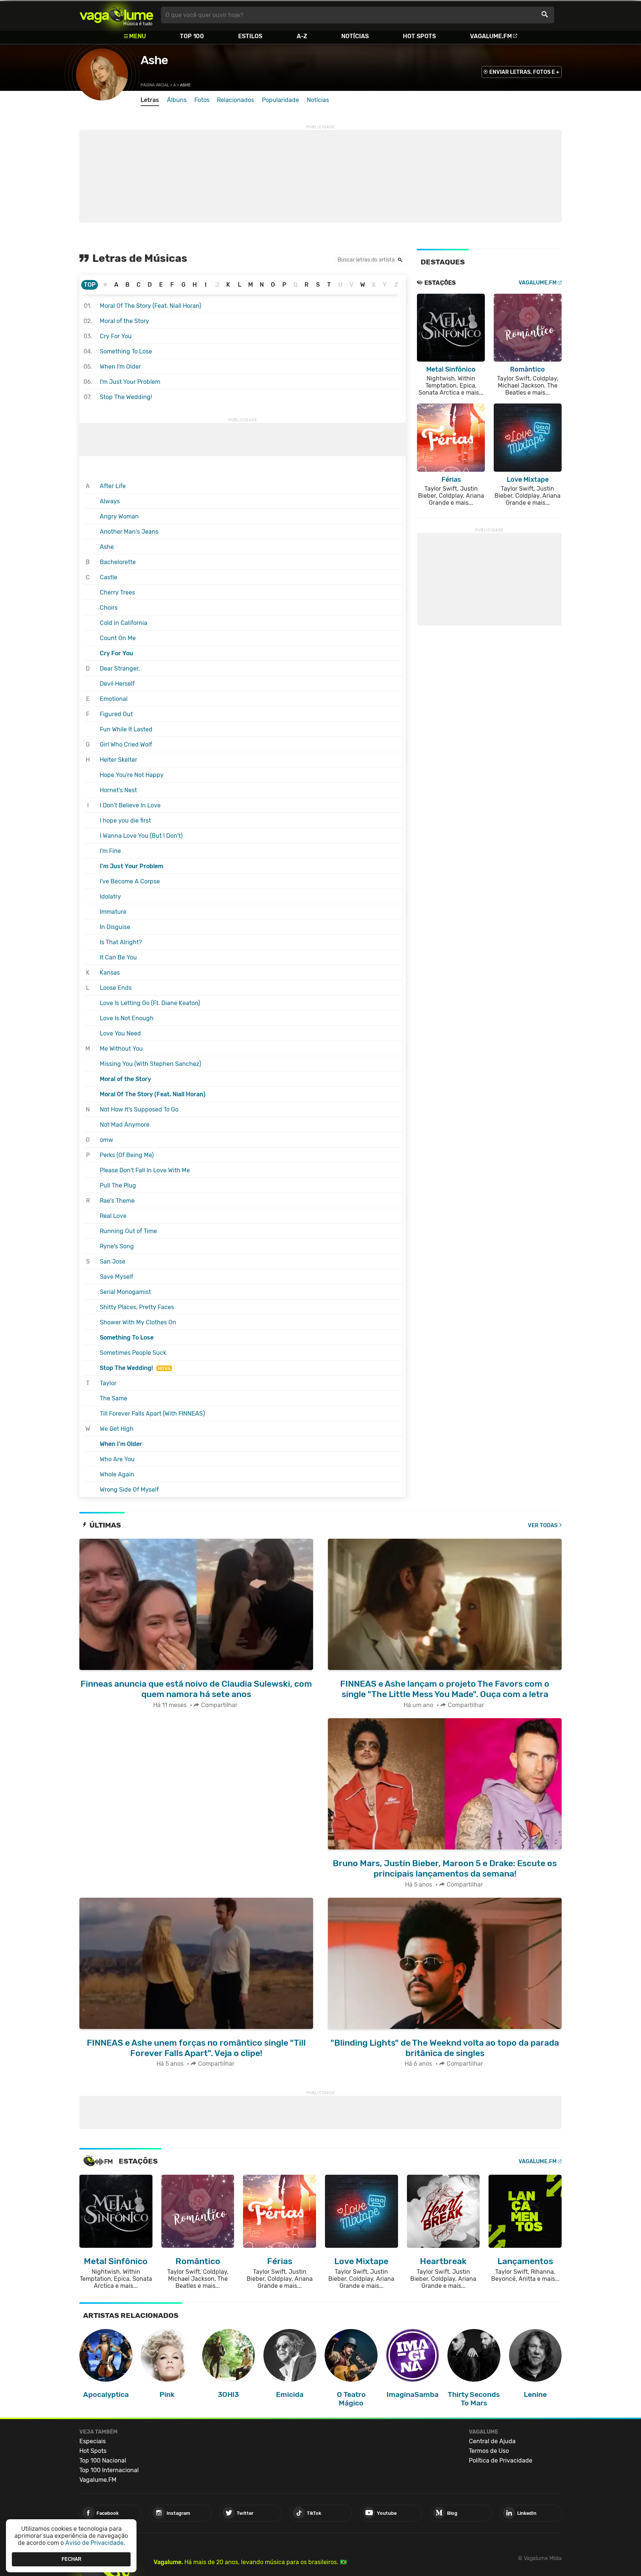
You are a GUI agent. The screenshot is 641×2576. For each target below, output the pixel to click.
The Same (114, 1398)
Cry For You (116, 336)
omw (106, 1140)
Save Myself (116, 1277)
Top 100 (192, 36)
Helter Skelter (119, 760)
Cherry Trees (117, 592)
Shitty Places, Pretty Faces (137, 1307)
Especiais (93, 2441)
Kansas (110, 973)
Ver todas (543, 1526)
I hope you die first (125, 821)
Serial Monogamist (125, 1292)
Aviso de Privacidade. (95, 2543)
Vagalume (116, 15)
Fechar (71, 2559)
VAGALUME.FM (538, 283)
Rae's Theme (117, 1201)
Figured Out (116, 714)
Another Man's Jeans (129, 532)
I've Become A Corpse (130, 881)
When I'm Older (120, 367)
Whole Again (117, 1474)
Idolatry (110, 897)
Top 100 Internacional (109, 2470)
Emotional (114, 699)
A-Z (302, 36)
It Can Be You (118, 957)
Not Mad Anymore (125, 1125)
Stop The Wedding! (126, 397)
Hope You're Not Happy (132, 775)
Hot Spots (419, 36)
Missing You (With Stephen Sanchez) (150, 1064)
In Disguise (115, 927)
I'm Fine (110, 851)
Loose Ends (116, 988)
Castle (109, 577)
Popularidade (280, 100)
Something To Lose (126, 351)
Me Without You (121, 1049)
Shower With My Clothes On (138, 1322)
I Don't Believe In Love (130, 805)
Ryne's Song (117, 1246)
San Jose (113, 1261)
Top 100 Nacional (103, 2460)
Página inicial (155, 85)
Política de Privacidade (501, 2460)
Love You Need (120, 1033)
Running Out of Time (128, 1231)
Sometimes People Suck (133, 1353)
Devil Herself (117, 684)
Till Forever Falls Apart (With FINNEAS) (152, 1414)
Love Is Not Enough (127, 1018)
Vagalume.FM (491, 36)
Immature (113, 912)
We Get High (117, 1429)
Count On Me (118, 638)
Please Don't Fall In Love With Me (145, 1170)
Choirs (109, 608)
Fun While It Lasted (126, 729)
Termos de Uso (489, 2451)
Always (110, 501)
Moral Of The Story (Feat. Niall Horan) (150, 306)
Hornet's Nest (118, 790)
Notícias (355, 36)
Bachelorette (118, 562)
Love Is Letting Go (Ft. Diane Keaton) (150, 1003)
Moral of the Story (124, 321)
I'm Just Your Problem (130, 382)
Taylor (108, 1383)
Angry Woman (119, 516)
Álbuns (177, 100)
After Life (113, 486)
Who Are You (117, 1459)
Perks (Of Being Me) (127, 1155)
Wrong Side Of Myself (129, 1490)
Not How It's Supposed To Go (139, 1109)
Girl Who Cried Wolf (126, 745)
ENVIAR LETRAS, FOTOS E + (524, 72)
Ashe (154, 60)
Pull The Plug (118, 1185)
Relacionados (236, 100)
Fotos (202, 100)
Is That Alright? (121, 942)
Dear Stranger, (120, 668)
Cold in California (124, 623)
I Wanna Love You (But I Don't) (141, 836)
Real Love (113, 1216)
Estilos (250, 36)
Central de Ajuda (492, 2441)
